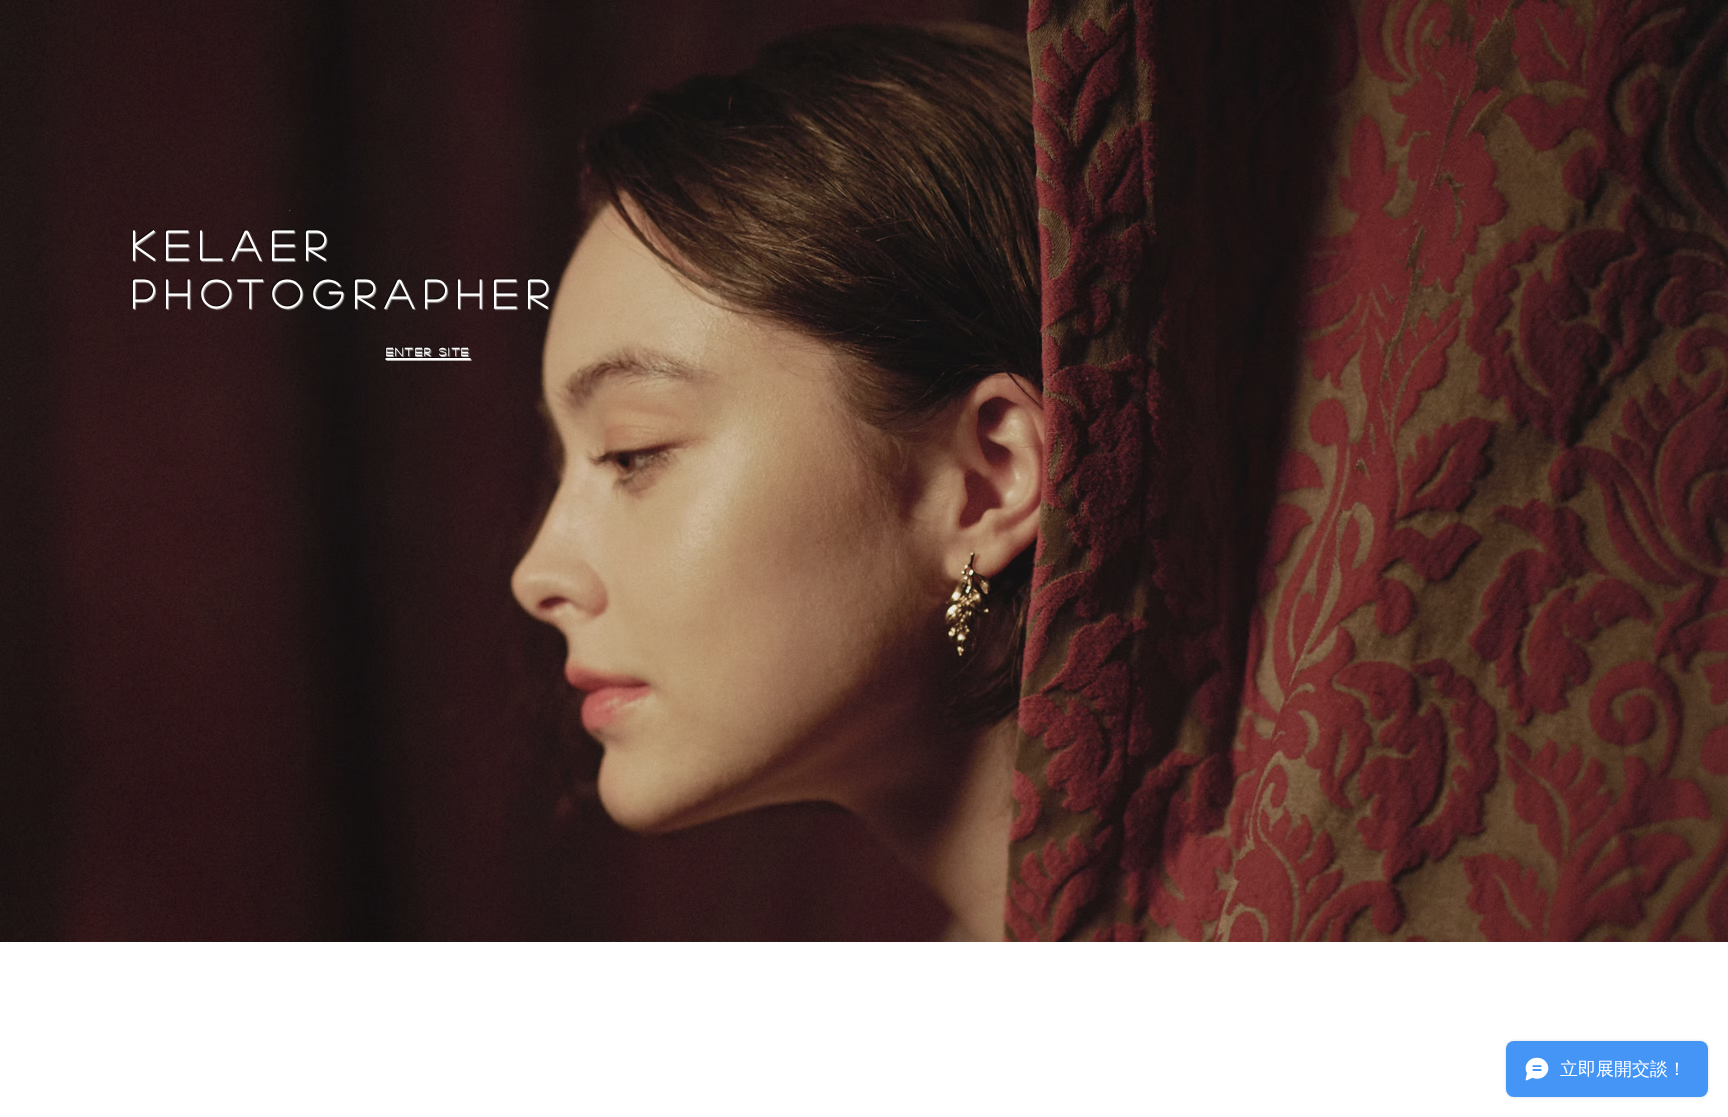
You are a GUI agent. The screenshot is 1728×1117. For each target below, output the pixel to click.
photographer (345, 292)
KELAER (234, 244)
